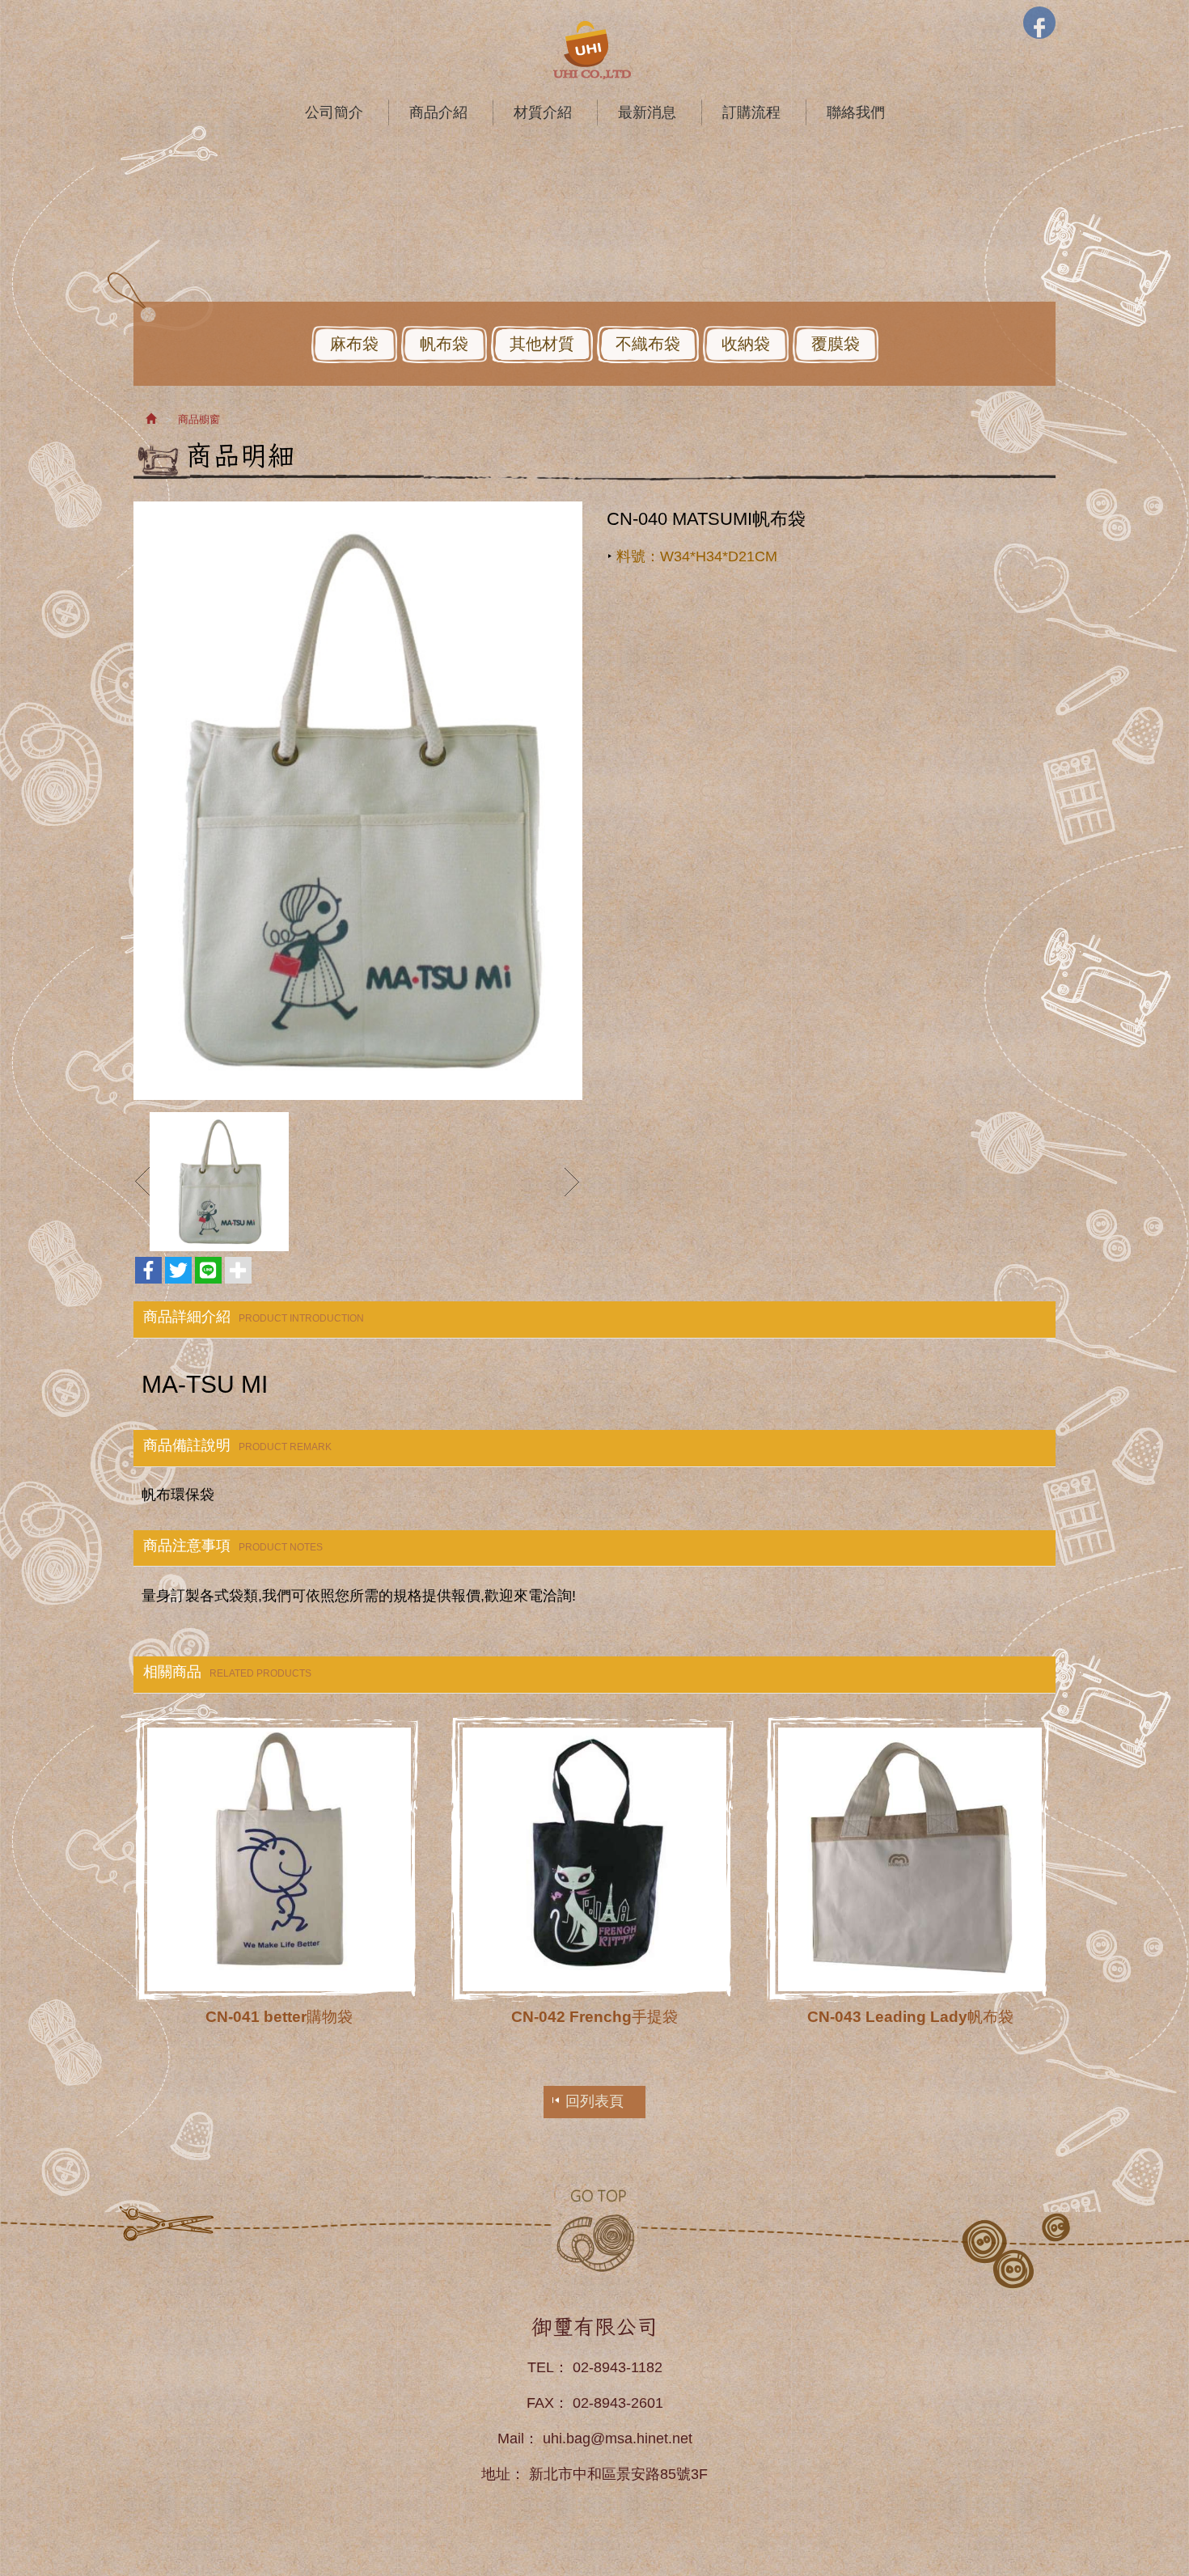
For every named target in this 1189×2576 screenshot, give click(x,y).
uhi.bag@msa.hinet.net (618, 2439)
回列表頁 (594, 2101)
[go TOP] (594, 2229)
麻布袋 (354, 344)
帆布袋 (444, 344)
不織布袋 (648, 344)
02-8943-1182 (618, 2367)
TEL (541, 2367)
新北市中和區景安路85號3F (618, 2474)
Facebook (1039, 23)
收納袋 (746, 344)
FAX (540, 2403)
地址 (496, 2474)
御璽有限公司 (594, 50)
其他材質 (542, 344)
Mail (511, 2439)
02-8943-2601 (618, 2403)
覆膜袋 (836, 344)
